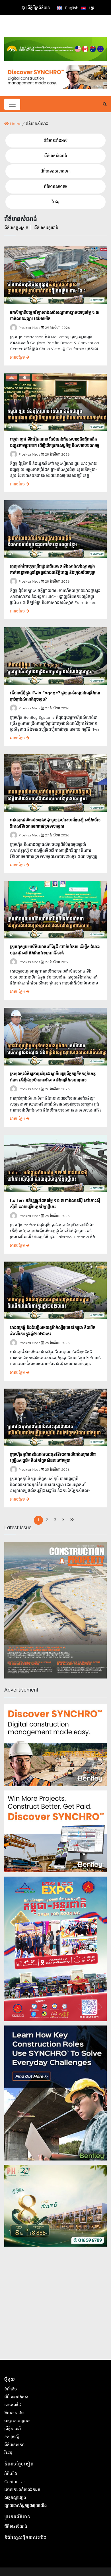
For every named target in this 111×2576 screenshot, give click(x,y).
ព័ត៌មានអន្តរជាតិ (46, 228)
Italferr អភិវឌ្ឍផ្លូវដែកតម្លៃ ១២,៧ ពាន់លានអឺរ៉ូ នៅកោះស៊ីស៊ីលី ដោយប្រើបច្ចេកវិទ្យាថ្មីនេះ (55, 1204)
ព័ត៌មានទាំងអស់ (55, 140)
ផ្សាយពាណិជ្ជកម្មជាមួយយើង (25, 2506)
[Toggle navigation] (12, 104)
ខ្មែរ (91, 8)
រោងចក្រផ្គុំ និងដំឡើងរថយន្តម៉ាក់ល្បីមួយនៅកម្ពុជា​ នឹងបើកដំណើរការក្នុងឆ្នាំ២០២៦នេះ (53, 1331)
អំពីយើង (11, 2474)
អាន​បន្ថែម (18, 357)
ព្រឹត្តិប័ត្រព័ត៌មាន (37, 8)
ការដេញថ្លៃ (13, 2405)
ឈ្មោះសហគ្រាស (17, 2421)
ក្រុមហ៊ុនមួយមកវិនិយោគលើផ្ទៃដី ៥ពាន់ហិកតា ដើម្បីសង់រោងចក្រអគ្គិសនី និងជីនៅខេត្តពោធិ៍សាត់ (55, 950)
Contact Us (15, 2482)
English (71, 8)
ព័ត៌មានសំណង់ (55, 156)
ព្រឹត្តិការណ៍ (13, 2429)
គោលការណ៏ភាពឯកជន (22, 2490)
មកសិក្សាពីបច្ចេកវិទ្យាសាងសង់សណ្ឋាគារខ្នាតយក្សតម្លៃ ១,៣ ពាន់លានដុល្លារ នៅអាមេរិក (54, 315)
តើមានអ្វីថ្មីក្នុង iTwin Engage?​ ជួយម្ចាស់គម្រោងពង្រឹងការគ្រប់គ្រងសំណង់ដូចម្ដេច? (55, 696)
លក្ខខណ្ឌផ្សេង (15, 2498)
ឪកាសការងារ (14, 2413)
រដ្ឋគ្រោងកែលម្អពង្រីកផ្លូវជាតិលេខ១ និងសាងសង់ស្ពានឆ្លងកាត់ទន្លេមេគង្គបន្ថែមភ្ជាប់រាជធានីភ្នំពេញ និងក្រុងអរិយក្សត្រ (53, 569)
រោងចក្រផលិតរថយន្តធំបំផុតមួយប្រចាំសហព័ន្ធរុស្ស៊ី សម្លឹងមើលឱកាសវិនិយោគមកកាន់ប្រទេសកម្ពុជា (55, 823)
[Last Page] (72, 1520)
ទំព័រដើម (11, 2389)
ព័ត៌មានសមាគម (56, 186)
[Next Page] (63, 1520)
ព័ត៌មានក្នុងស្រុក (16, 228)
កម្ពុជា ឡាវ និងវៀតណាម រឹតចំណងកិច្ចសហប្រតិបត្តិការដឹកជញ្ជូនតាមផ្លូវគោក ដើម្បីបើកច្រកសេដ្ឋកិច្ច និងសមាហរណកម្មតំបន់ (55, 443)
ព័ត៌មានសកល (15, 2445)
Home (16, 124)
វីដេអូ (55, 202)
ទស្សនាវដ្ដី (12, 2437)
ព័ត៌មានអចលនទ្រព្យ (55, 171)
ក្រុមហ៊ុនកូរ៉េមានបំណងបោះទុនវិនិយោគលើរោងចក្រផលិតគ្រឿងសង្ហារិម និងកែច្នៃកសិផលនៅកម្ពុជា (53, 1457)
